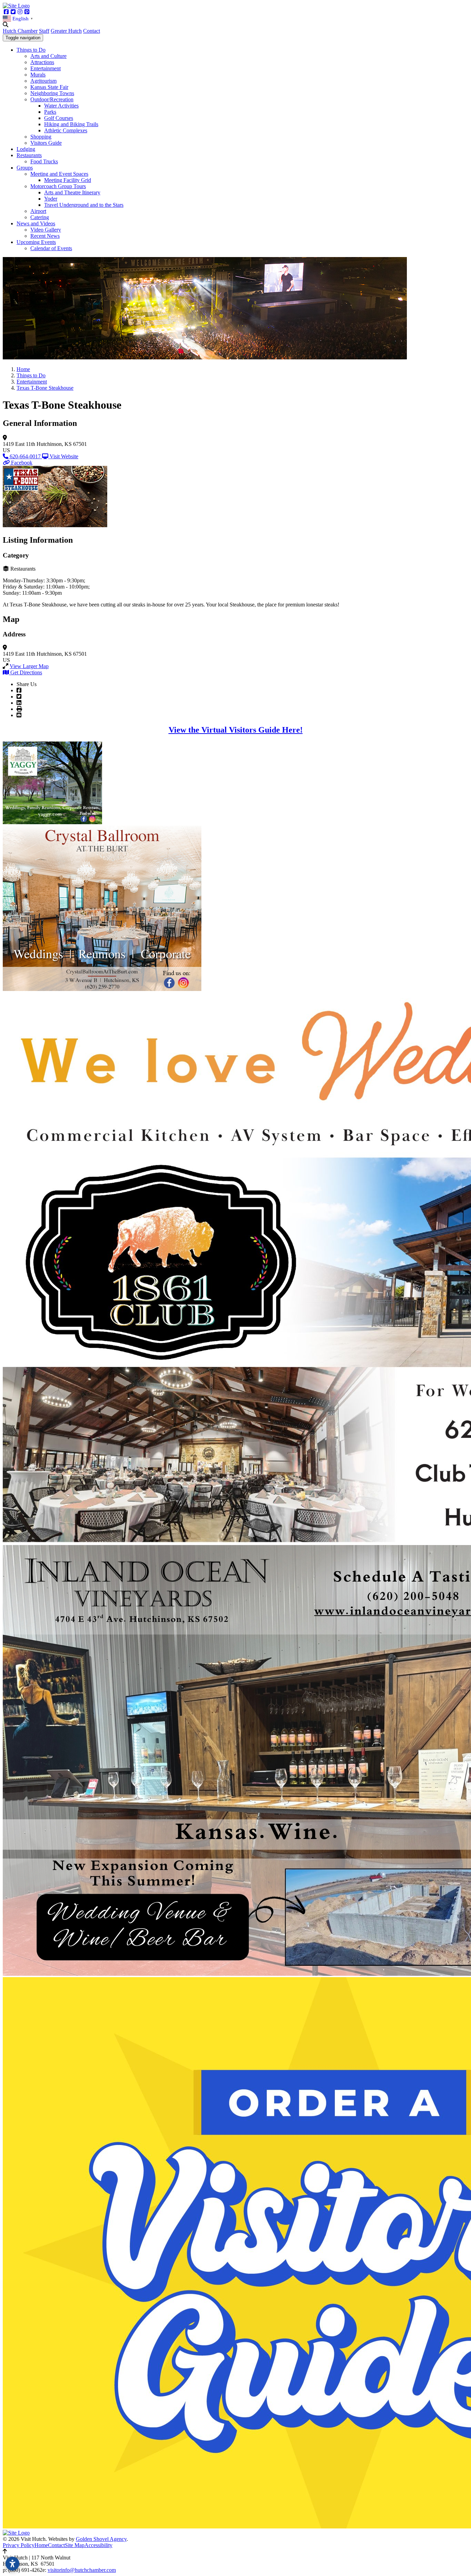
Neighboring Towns (52, 93)
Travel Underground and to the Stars (84, 205)
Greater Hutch (66, 31)
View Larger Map (29, 666)
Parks (50, 112)
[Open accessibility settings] (12, 2564)
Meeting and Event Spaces (59, 174)
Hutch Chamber (20, 31)
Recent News (45, 236)
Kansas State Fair (49, 87)
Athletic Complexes (66, 130)
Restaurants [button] (29, 155)
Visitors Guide (46, 143)
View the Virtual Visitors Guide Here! (236, 730)
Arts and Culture (48, 56)
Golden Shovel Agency (101, 2539)
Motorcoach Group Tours (58, 186)
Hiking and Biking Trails (71, 124)
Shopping (41, 137)
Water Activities (61, 106)
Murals (38, 75)
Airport (38, 211)
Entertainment (46, 68)
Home (41, 2545)
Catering (40, 217)
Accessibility (98, 2545)
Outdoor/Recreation (52, 99)
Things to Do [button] (31, 50)
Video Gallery (46, 230)
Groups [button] (25, 168)
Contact (92, 31)
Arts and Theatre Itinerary (72, 192)
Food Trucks (44, 161)
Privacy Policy (19, 2545)
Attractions (42, 62)
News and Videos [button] (36, 223)
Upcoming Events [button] (36, 242)
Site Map (75, 2545)
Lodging (26, 149)
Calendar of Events (51, 248)
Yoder (51, 199)
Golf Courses (59, 118)
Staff (44, 31)
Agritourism (43, 81)
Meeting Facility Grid (68, 180)
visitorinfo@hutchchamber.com (82, 2570)
